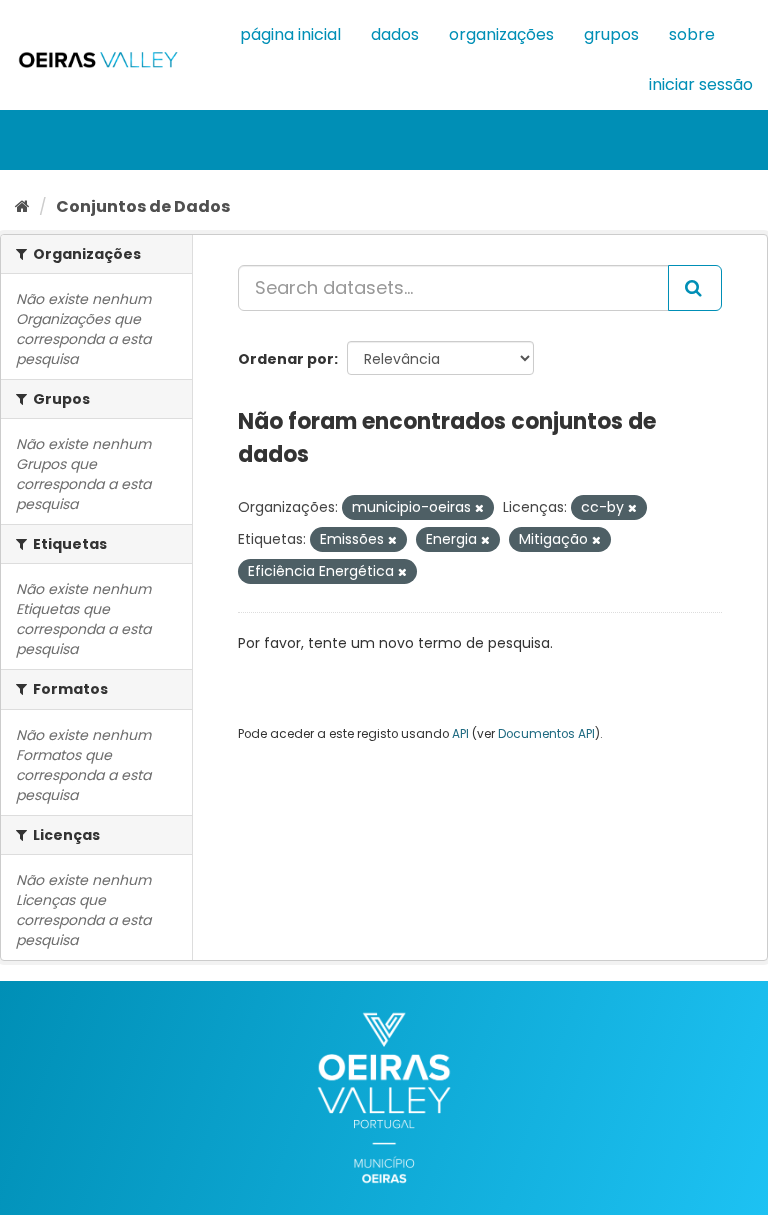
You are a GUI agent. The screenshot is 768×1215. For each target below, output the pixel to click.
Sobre (692, 34)
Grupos (611, 34)
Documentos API (546, 734)
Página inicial (290, 34)
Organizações (501, 34)
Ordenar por (286, 359)
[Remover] (479, 508)
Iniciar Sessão (701, 84)
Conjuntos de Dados (143, 206)
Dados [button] (395, 34)
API (460, 734)
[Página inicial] (22, 206)
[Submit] (695, 288)
